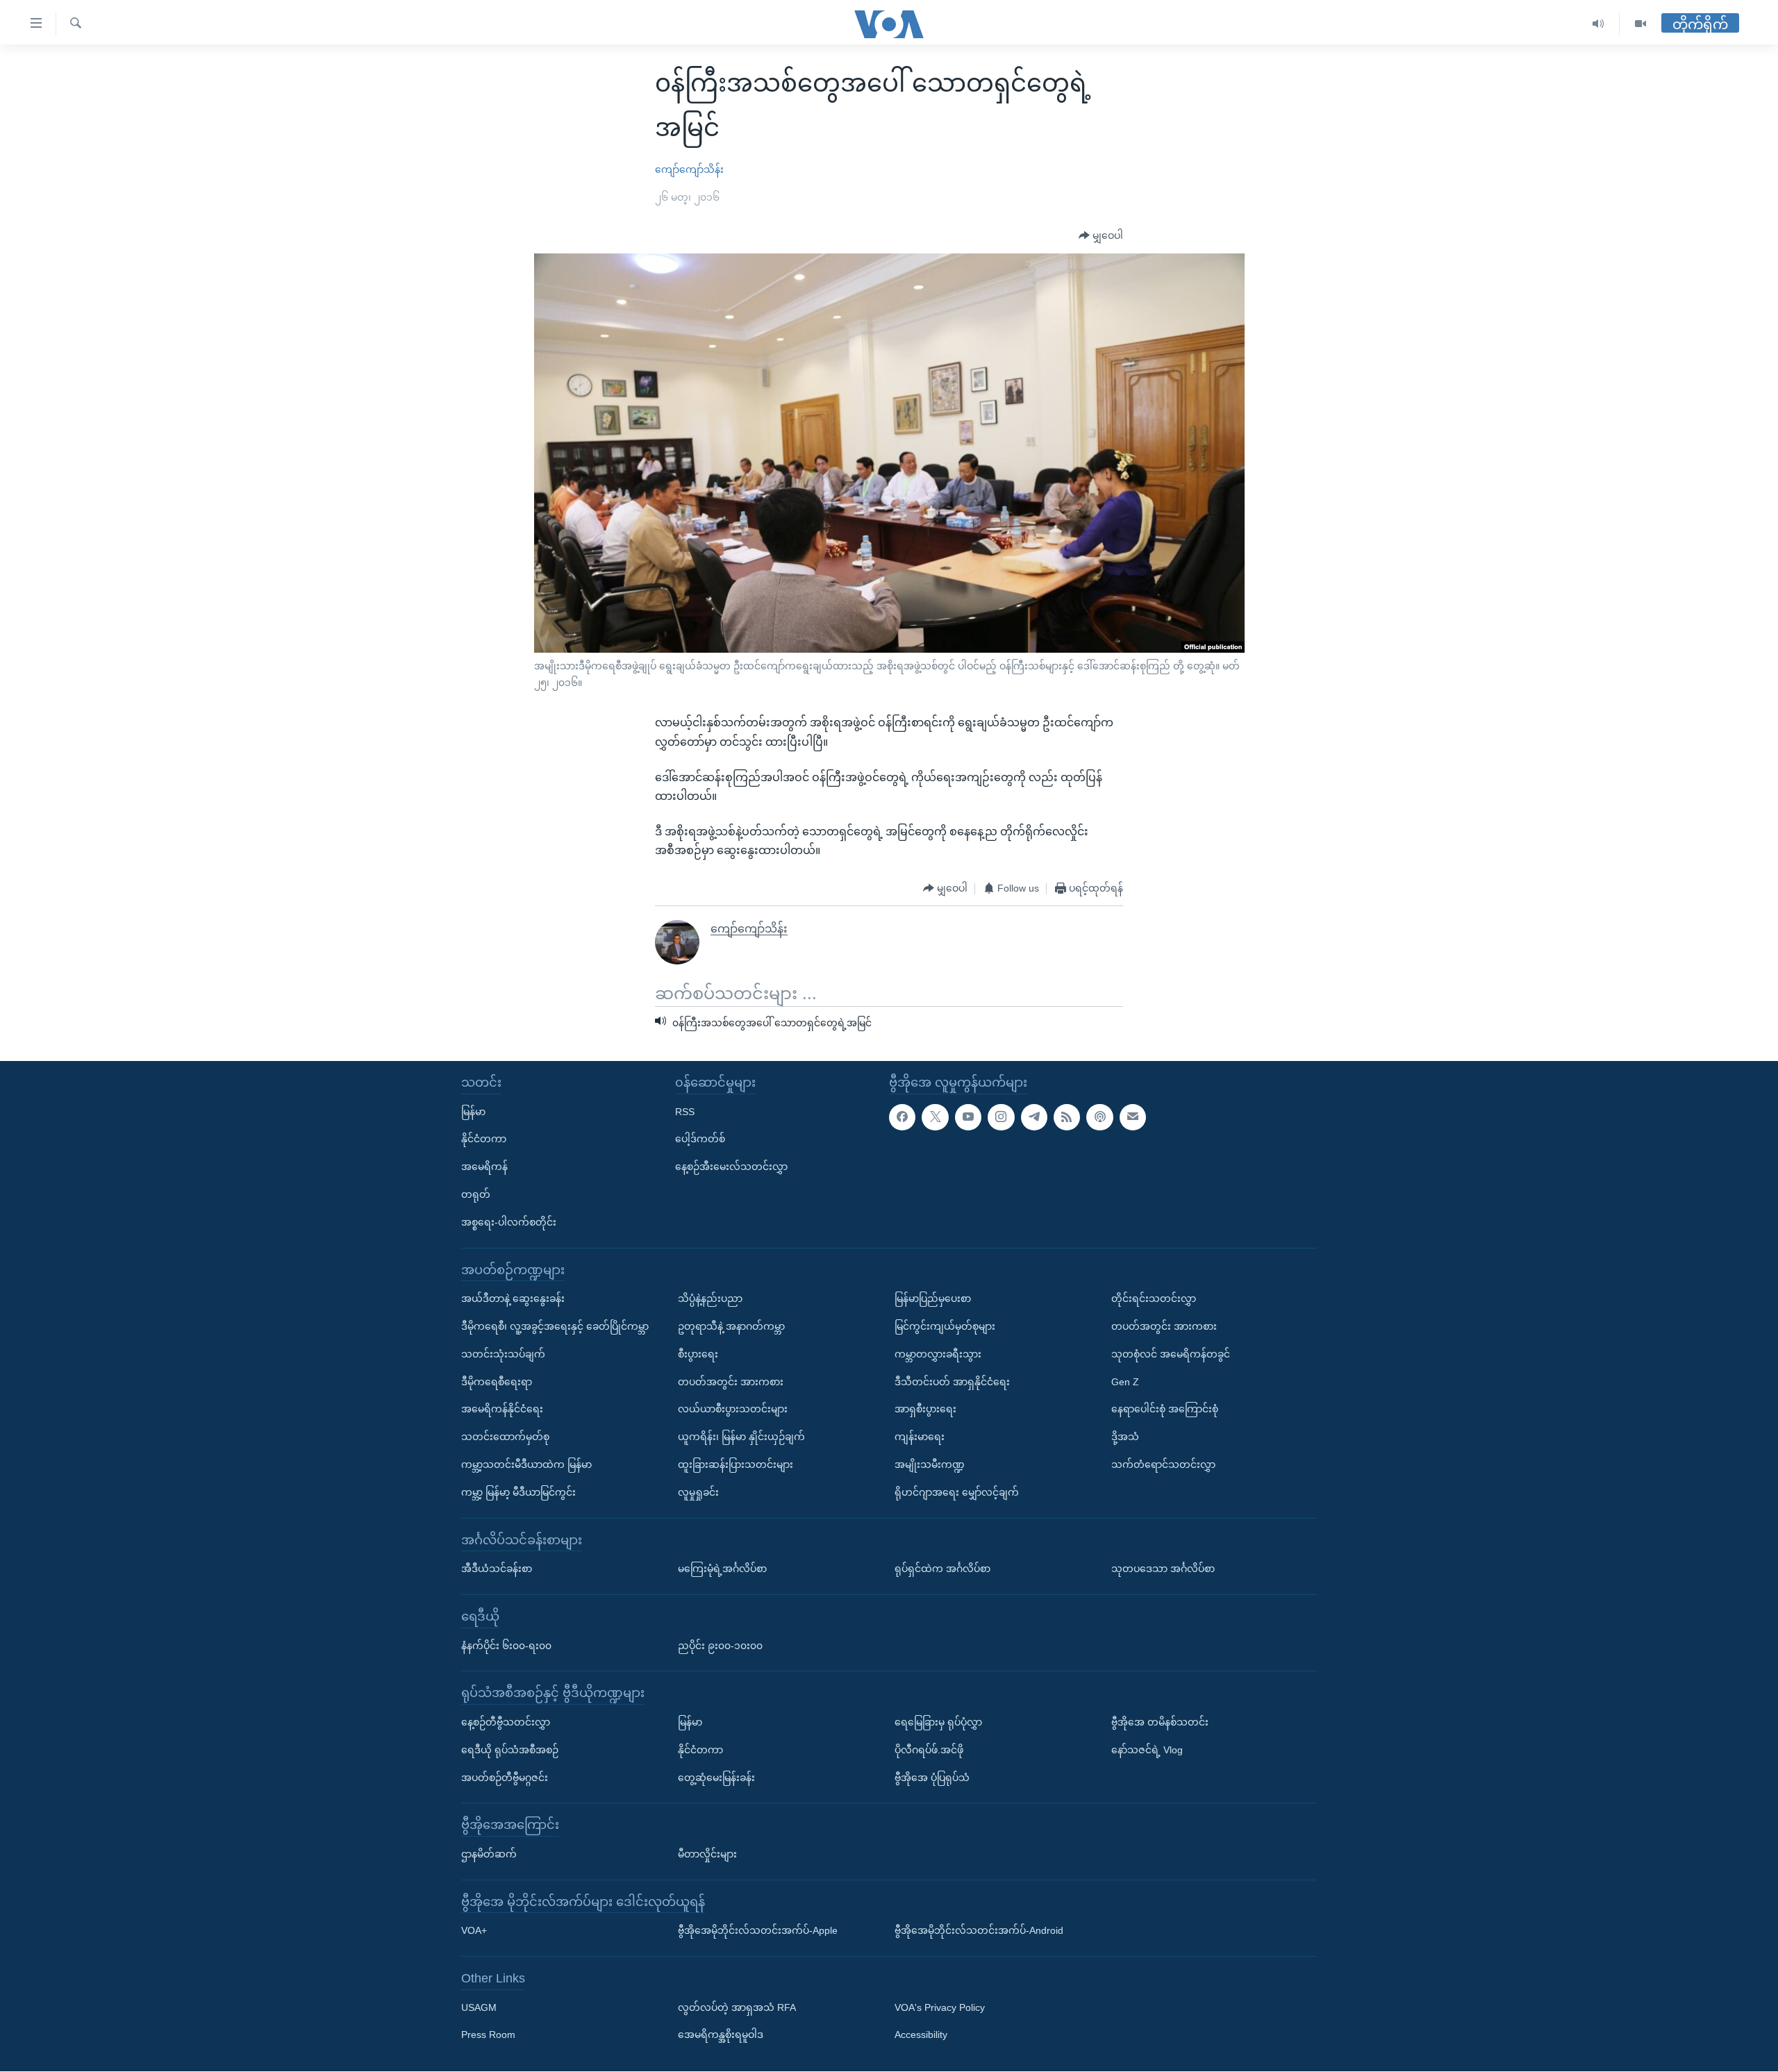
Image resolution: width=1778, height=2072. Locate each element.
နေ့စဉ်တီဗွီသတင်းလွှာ (506, 1722)
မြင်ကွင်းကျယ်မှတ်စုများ (945, 1326)
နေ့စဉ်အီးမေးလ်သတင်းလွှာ (731, 1167)
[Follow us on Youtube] (968, 1117)
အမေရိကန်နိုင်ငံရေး (502, 1410)
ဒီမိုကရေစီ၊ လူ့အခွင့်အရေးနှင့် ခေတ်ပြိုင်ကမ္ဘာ (555, 1326)
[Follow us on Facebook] (902, 1117)
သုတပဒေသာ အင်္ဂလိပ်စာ (1163, 1569)
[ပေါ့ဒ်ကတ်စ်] (1099, 1117)
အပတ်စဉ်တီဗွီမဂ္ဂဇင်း (505, 1778)
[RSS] (1067, 1117)
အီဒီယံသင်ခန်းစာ (497, 1569)
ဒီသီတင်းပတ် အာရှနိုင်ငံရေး (952, 1382)
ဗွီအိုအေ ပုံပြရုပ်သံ (932, 1778)
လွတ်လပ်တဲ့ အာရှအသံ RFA (737, 2007)
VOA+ (474, 1931)
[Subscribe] (1133, 1117)
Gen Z (1125, 1382)
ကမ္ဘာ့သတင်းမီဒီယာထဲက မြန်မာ (526, 1464)
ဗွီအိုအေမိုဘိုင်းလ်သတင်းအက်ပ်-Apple (758, 1931)
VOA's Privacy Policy (940, 2007)
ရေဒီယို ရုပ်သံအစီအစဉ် (510, 1750)
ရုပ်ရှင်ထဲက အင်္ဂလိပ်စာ (942, 1569)
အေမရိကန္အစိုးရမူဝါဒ (721, 2035)
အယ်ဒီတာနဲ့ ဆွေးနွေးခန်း (513, 1299)
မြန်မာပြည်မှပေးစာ (933, 1299)
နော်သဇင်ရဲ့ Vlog (1147, 1750)
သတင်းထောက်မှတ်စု (505, 1437)
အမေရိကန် (484, 1167)
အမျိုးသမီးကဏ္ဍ (930, 1464)
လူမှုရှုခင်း (698, 1492)
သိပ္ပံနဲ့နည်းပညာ (710, 1299)
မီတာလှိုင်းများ (707, 1854)
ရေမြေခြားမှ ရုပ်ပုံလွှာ (938, 1722)
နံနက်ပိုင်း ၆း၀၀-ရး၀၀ (506, 1646)
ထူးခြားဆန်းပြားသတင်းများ (736, 1464)
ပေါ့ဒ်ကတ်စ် (700, 1139)
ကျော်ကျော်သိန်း (689, 169)
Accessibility (921, 2035)
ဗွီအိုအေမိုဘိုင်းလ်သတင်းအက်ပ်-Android (979, 1931)
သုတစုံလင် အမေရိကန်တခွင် (1171, 1354)
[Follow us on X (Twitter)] (935, 1117)
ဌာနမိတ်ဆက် (489, 1854)
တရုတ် (476, 1194)
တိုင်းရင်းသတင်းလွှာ (1154, 1299)
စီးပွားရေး (698, 1354)
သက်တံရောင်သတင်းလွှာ (1163, 1464)
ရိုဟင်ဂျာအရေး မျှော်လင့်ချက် (957, 1492)
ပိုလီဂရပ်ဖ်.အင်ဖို (929, 1750)
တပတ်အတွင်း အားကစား (731, 1382)
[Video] (1640, 24)
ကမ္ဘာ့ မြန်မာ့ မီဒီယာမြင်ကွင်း (518, 1492)
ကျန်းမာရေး (920, 1437)
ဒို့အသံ (1125, 1437)
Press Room (488, 2035)
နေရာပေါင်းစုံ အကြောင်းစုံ (1165, 1410)
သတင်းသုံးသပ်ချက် (503, 1354)
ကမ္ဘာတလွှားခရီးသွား (938, 1354)
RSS (685, 1112)
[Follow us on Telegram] (1034, 1117)
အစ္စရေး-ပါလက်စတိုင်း (509, 1222)
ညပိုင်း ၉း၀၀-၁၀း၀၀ (720, 1646)
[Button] (1101, 236)
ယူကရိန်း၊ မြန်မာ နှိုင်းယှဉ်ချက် (741, 1437)
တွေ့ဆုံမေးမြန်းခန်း (716, 1778)
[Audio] (1598, 24)
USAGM (479, 2007)
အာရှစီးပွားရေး (925, 1410)
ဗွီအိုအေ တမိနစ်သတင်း (1160, 1722)
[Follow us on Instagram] (1001, 1117)
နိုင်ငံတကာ (484, 1139)
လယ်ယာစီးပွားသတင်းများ (733, 1410)
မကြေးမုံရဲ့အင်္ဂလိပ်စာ (722, 1569)
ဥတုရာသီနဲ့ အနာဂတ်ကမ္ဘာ (731, 1326)
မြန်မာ (473, 1112)
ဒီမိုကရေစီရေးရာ (497, 1382)
